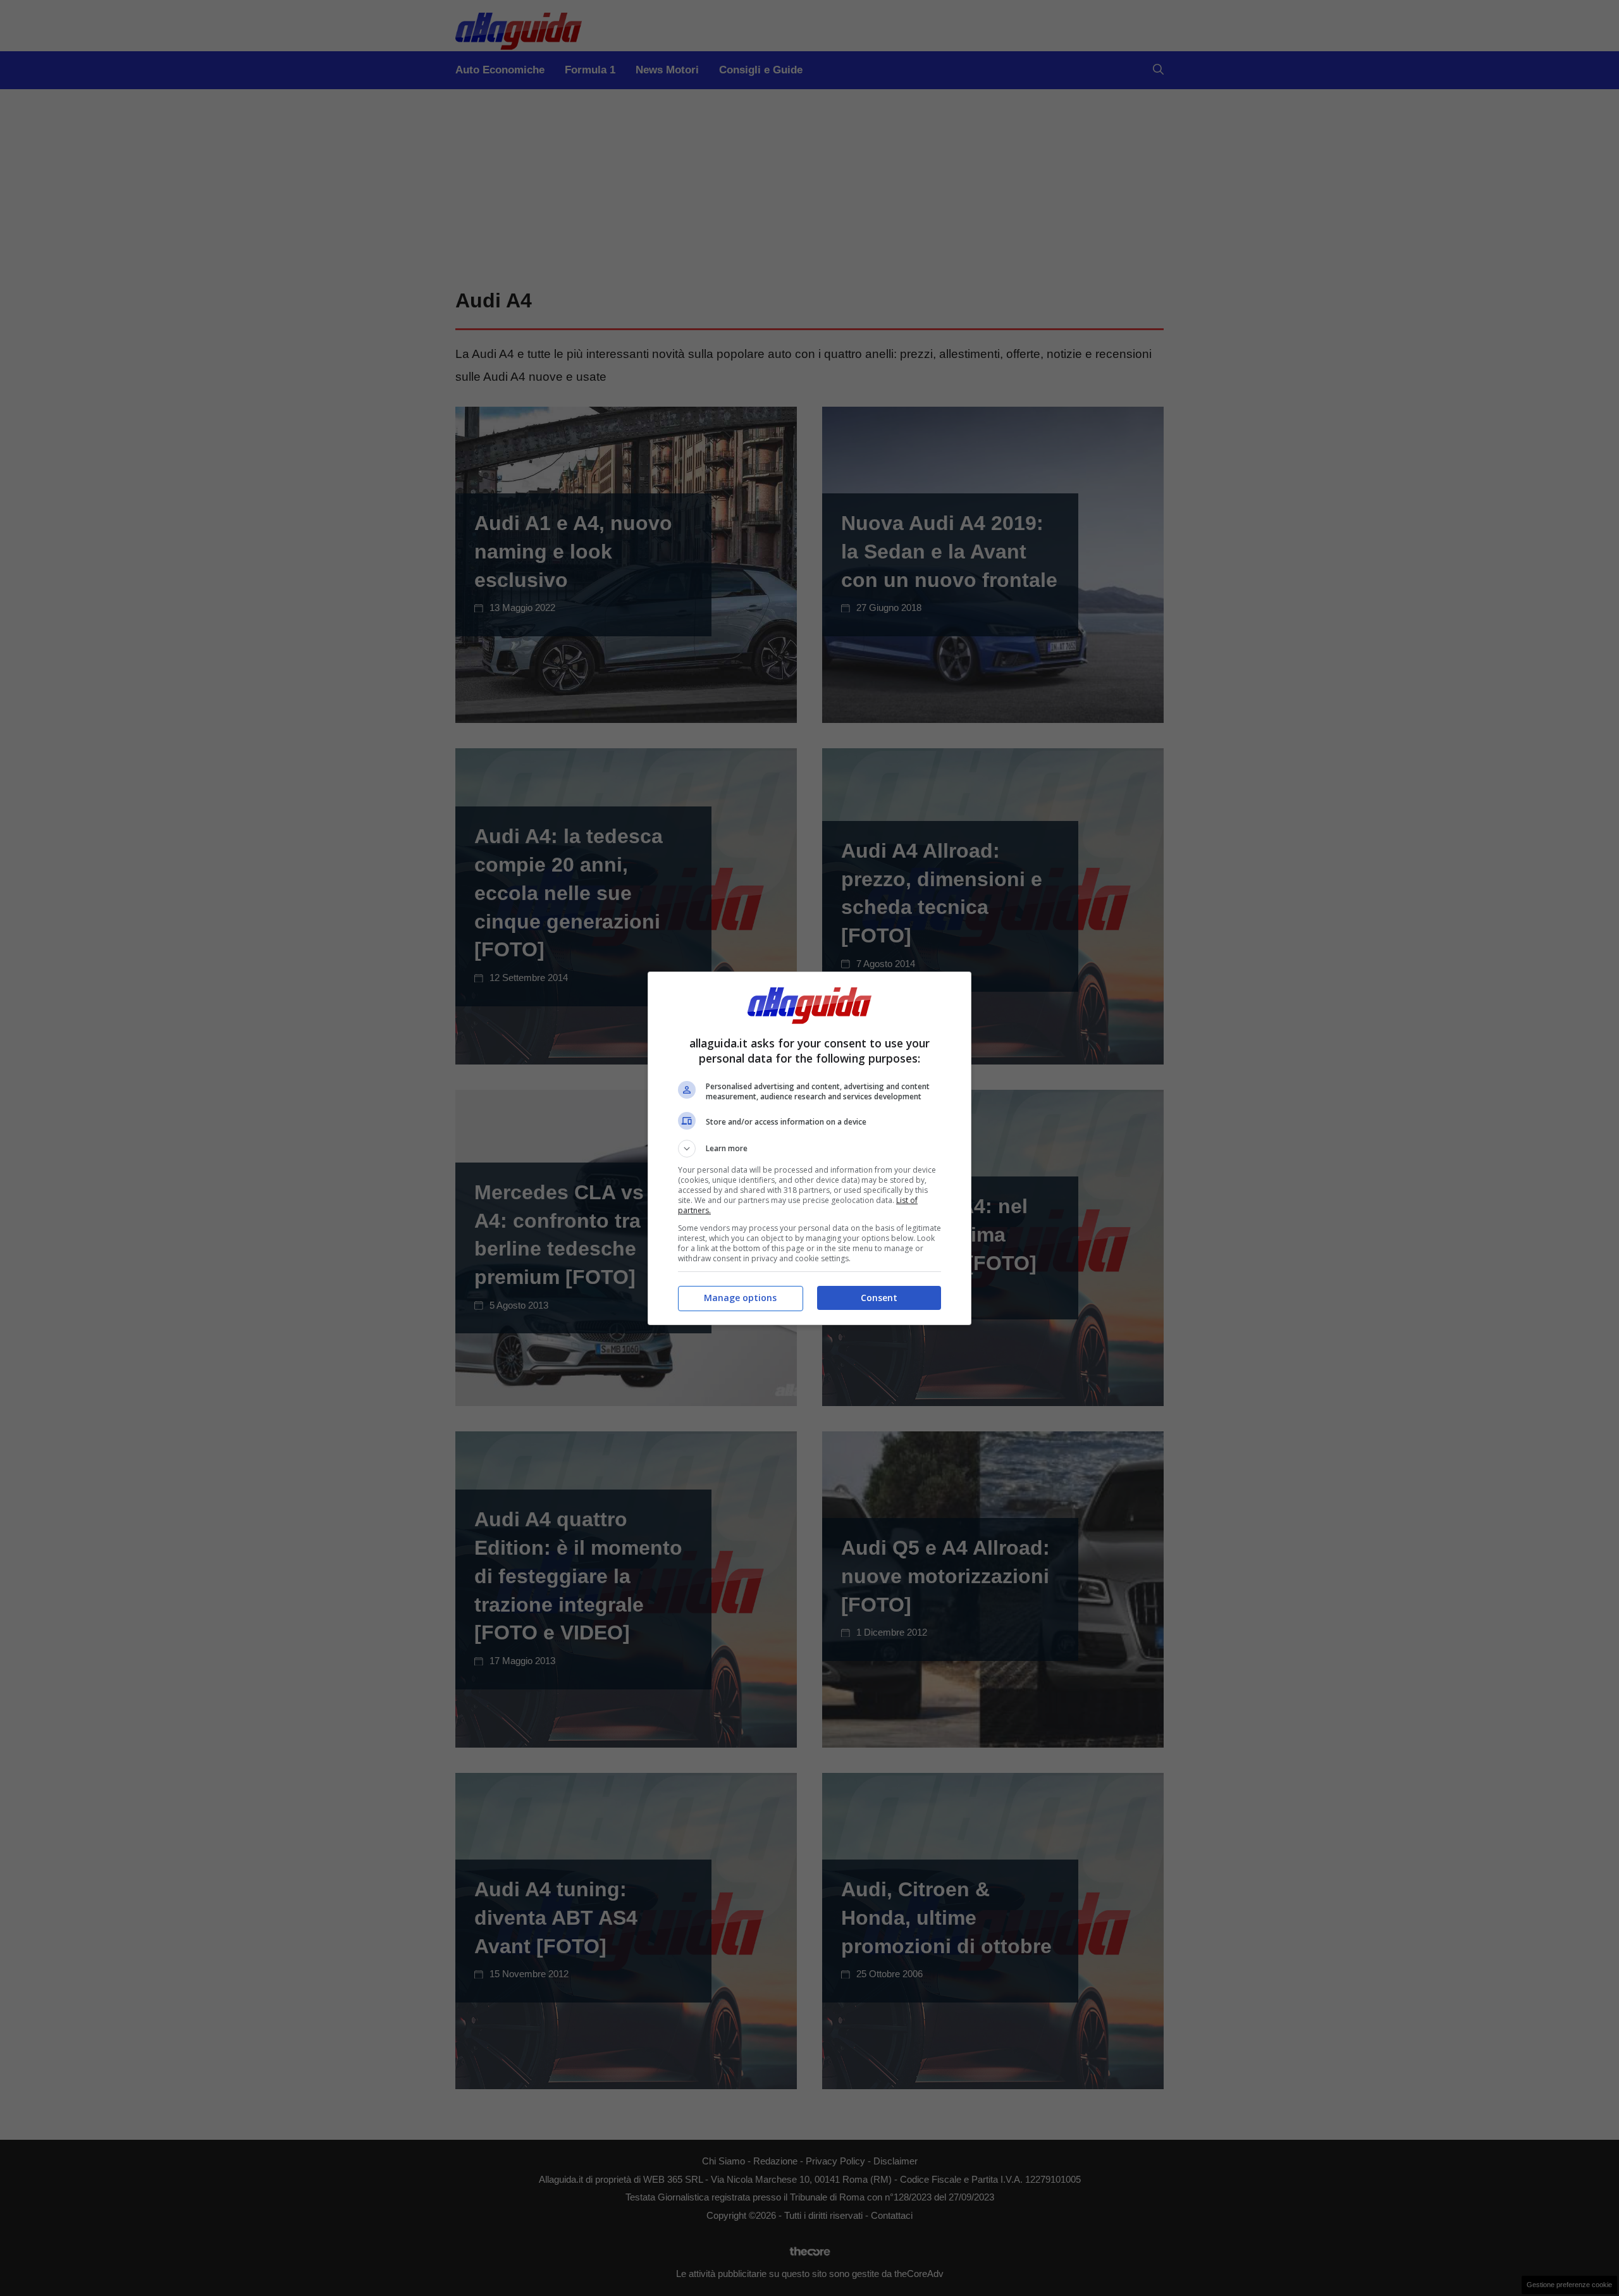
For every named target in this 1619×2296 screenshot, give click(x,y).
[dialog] (809, 1148)
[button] (809, 1149)
